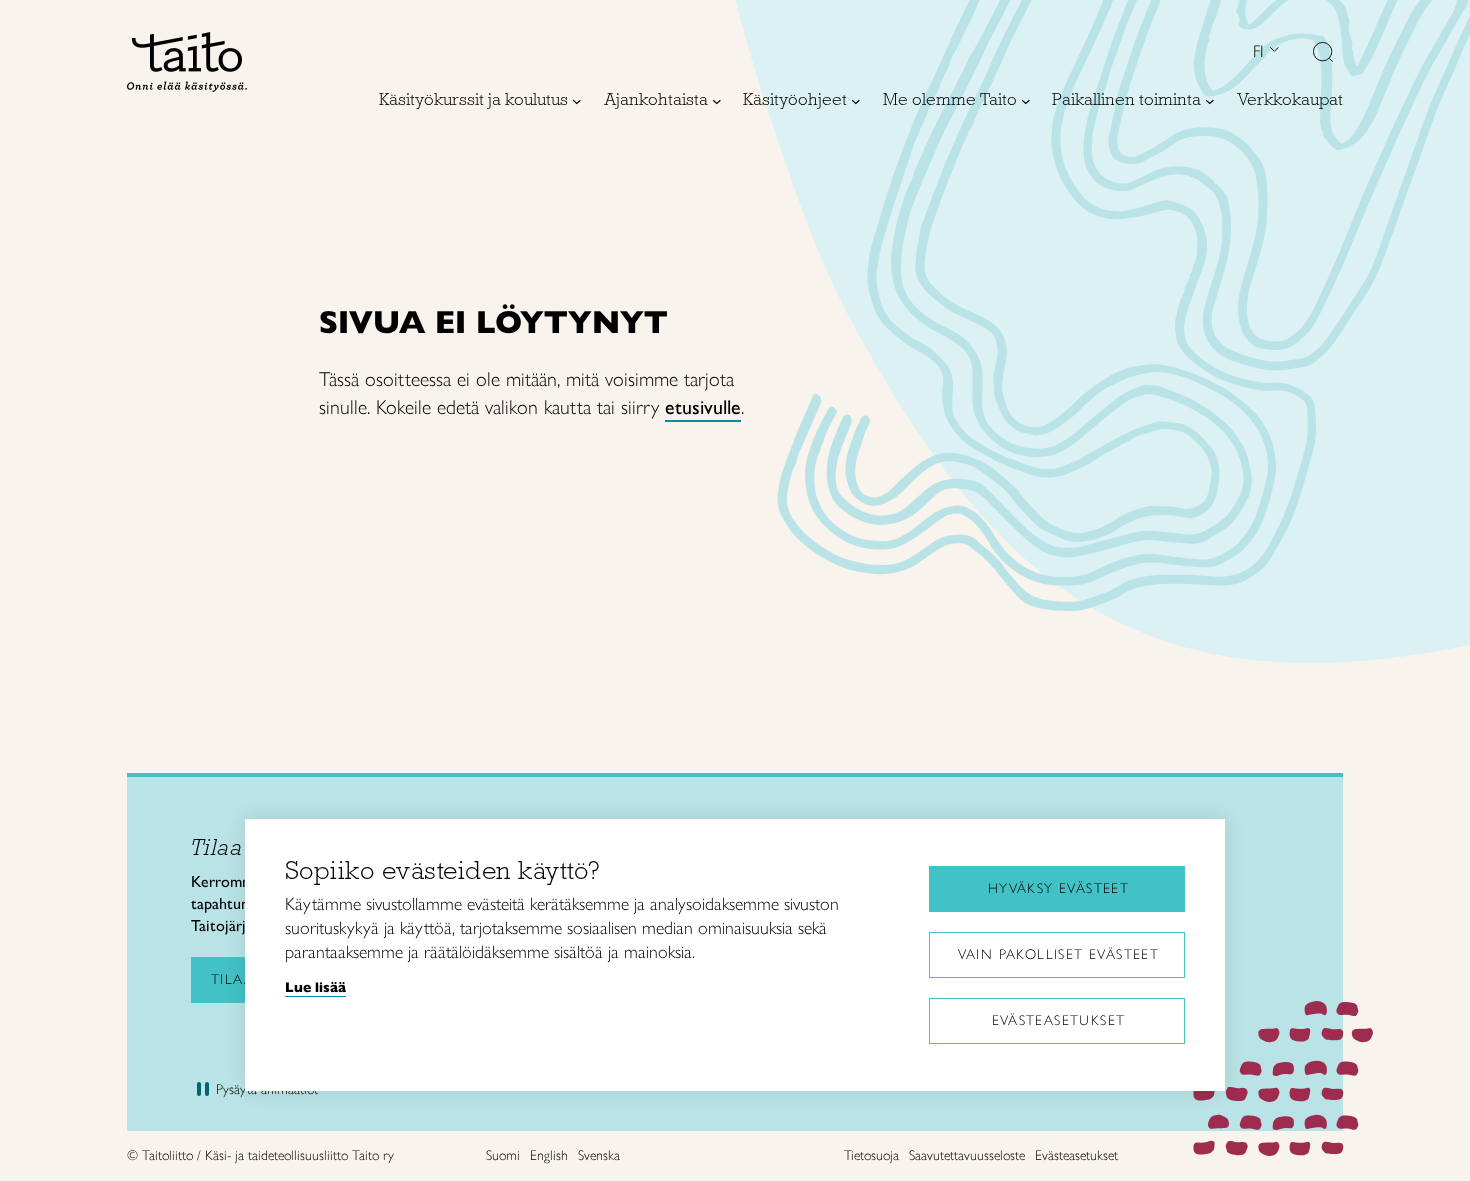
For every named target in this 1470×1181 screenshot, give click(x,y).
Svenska (599, 1155)
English (549, 1155)
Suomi (503, 1155)
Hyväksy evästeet (1058, 888)
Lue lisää (315, 987)
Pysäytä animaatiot (267, 1089)
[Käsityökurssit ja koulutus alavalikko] (577, 101)
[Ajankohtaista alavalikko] (717, 101)
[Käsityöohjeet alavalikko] (856, 101)
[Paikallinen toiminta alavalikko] (1210, 101)
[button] (1323, 54)
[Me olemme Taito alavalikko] (1026, 101)
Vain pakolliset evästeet (1059, 954)
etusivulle (703, 407)
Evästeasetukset (1059, 1020)
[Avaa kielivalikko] (1272, 51)
